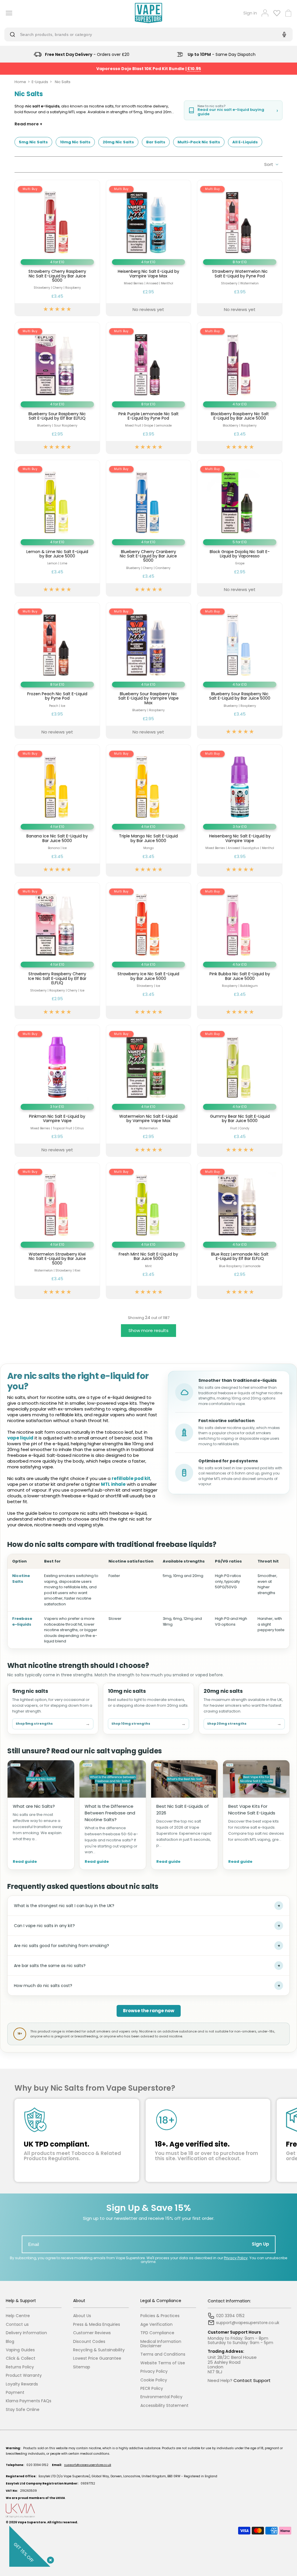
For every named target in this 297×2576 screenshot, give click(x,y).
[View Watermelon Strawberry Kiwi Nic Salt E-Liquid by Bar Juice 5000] (57, 1231)
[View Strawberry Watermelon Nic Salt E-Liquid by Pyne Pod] (240, 248)
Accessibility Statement (164, 2406)
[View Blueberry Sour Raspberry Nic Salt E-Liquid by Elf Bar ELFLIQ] (57, 388)
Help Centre (18, 2316)
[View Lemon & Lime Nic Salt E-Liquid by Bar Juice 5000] (57, 528)
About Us (82, 2316)
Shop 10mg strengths (148, 1724)
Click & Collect (21, 2358)
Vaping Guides (20, 2350)
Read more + (28, 124)
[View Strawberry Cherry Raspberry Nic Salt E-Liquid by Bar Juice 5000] (57, 248)
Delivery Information (26, 2333)
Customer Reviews (92, 2333)
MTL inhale (113, 1484)
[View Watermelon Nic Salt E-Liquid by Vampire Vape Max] (149, 1091)
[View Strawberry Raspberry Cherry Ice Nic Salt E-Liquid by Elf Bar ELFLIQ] (57, 951)
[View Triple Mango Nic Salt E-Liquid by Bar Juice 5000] (149, 811)
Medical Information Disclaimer (161, 2344)
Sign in (250, 13)
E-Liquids (40, 82)
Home (20, 82)
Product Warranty (24, 2375)
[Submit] (14, 34)
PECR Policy (152, 2389)
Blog (10, 2342)
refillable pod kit (131, 1478)
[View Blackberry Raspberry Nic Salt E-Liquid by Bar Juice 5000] (240, 388)
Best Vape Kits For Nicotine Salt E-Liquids (252, 1810)
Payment (15, 2393)
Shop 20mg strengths (244, 1724)
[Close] (49, 2559)
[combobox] (144, 34)
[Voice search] (283, 34)
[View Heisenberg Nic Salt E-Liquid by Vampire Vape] (240, 811)
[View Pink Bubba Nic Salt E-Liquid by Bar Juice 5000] (240, 951)
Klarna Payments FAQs (29, 2401)
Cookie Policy (154, 2380)
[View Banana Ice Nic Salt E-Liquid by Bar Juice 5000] (57, 811)
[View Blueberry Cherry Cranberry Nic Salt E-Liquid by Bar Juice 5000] (149, 528)
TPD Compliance (157, 2333)
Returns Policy (20, 2367)
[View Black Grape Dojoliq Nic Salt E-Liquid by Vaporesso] (240, 528)
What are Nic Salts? (34, 1806)
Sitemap (82, 2367)
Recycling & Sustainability (99, 2350)
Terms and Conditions (163, 2354)
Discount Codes (89, 2342)
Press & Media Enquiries (97, 2325)
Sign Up (260, 2244)
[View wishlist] (277, 13)
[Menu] (7, 13)
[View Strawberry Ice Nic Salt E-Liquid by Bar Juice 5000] (149, 951)
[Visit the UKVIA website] (148, 2511)
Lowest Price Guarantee (97, 2358)
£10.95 (194, 69)
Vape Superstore (32, 2522)
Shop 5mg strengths (53, 1724)
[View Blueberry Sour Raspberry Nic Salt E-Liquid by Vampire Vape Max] (149, 670)
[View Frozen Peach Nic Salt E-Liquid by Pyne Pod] (57, 670)
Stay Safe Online (23, 2410)
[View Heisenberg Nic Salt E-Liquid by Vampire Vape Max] (149, 248)
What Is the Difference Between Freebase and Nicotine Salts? (110, 1813)
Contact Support (252, 2380)
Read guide (25, 1862)
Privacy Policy (236, 2258)
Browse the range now (149, 2011)
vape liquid (20, 1438)
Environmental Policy (161, 2397)
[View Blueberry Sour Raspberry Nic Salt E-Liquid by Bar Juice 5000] (240, 670)
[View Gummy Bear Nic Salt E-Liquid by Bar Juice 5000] (240, 1091)
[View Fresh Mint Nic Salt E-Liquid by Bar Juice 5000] (149, 1231)
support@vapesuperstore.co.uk (88, 2465)
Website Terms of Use (163, 2363)
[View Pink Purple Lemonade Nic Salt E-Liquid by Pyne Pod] (149, 388)
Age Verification (156, 2325)
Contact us (17, 2325)
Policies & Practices (160, 2316)
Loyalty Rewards (22, 2384)
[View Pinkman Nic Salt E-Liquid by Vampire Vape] (57, 1091)
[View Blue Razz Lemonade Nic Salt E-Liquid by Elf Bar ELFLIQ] (240, 1231)
